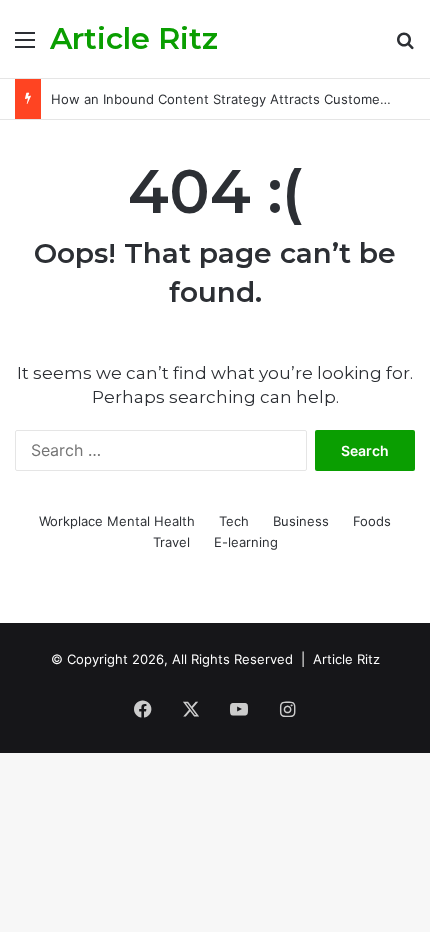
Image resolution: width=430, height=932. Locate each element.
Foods (372, 521)
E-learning (246, 542)
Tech (234, 521)
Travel (171, 542)
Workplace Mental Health (117, 521)
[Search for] (405, 46)
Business (301, 521)
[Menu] (25, 46)
